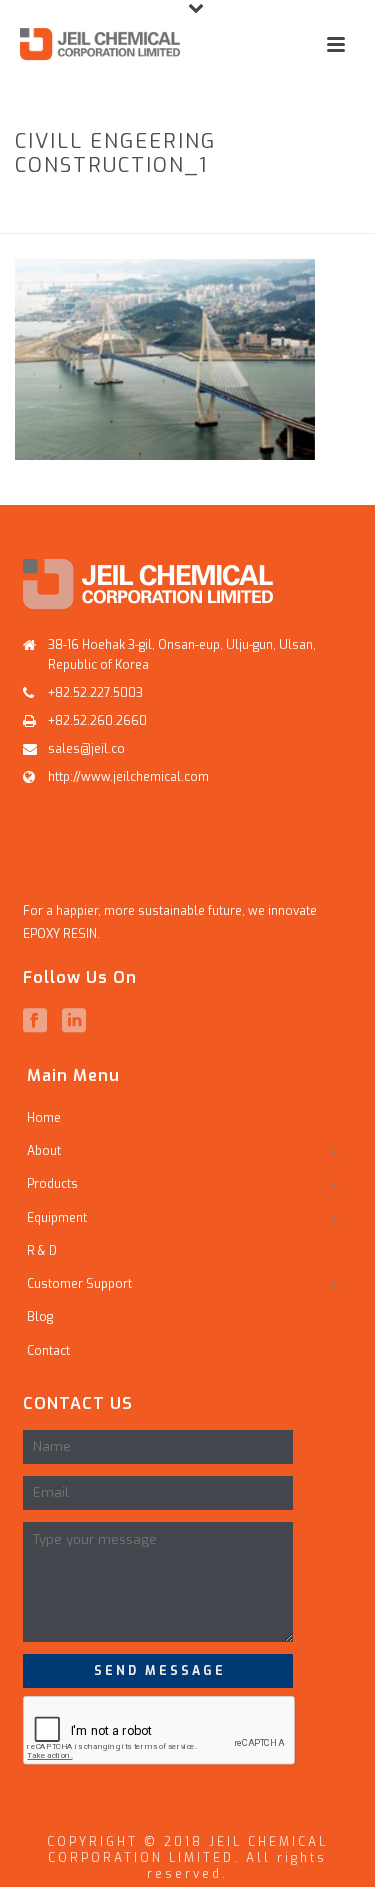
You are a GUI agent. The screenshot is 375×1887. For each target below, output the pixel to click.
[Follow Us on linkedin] (74, 1021)
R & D (42, 1251)
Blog (40, 1317)
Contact (48, 1351)
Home (43, 208)
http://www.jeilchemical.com (128, 777)
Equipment (57, 1218)
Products (107, 208)
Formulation (198, 208)
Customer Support (79, 1284)
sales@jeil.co (86, 749)
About (44, 1151)
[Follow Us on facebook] (35, 1021)
